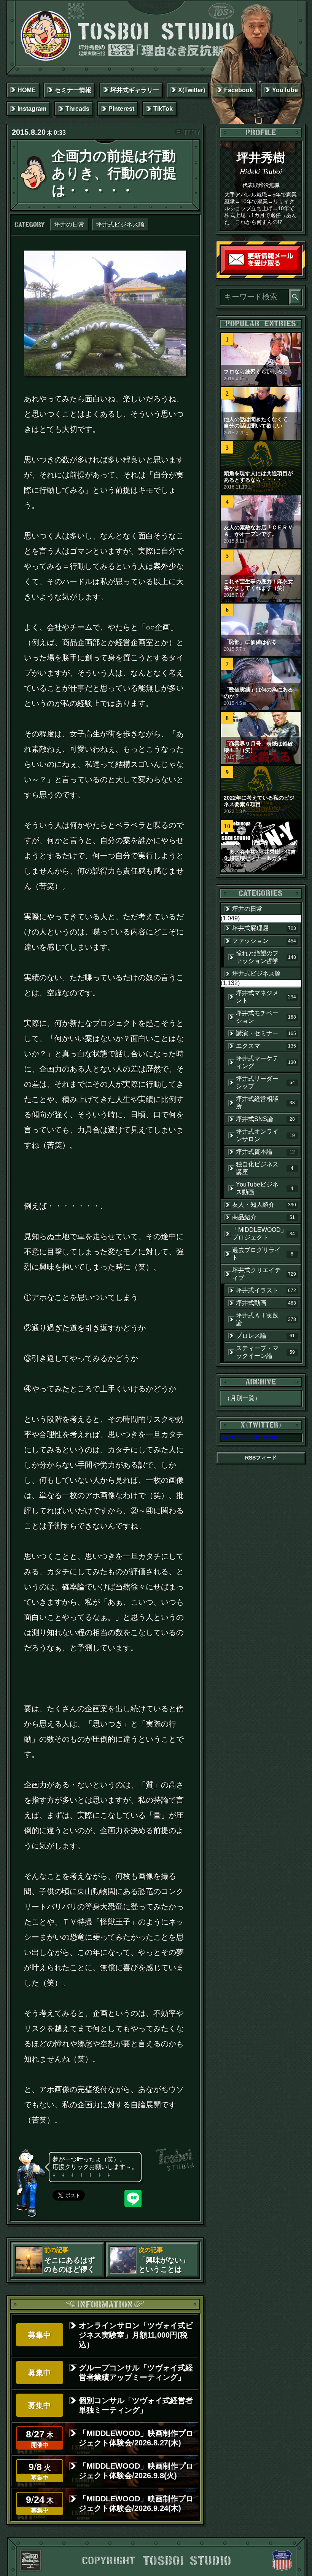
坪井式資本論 (265, 1152)
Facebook (239, 90)
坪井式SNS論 (265, 1119)
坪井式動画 (266, 1303)
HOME (27, 90)
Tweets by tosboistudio (251, 1437)
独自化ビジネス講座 (265, 1168)
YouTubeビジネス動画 (265, 1188)
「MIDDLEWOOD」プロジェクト (263, 1234)
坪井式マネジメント (266, 997)
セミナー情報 (73, 90)
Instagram (32, 109)
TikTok (163, 109)
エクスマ (266, 1046)
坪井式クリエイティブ (264, 1274)
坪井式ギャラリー (135, 90)
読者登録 (298, 272)
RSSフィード (261, 1458)
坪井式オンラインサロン (265, 1135)
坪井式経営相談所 (265, 1103)
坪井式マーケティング (266, 1062)
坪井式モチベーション (266, 1017)
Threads (77, 109)
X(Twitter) (192, 90)
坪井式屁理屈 (264, 928)
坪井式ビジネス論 (120, 224)
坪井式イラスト (266, 1290)
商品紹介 (263, 1217)
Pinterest (121, 109)
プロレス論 (265, 1336)
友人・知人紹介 (264, 1205)
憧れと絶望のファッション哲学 (266, 957)
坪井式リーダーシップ (265, 1082)
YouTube (285, 90)
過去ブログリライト (263, 1254)
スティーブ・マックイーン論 (265, 1352)
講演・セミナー (266, 1033)
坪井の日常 (69, 224)
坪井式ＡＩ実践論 (266, 1319)
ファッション (264, 941)
